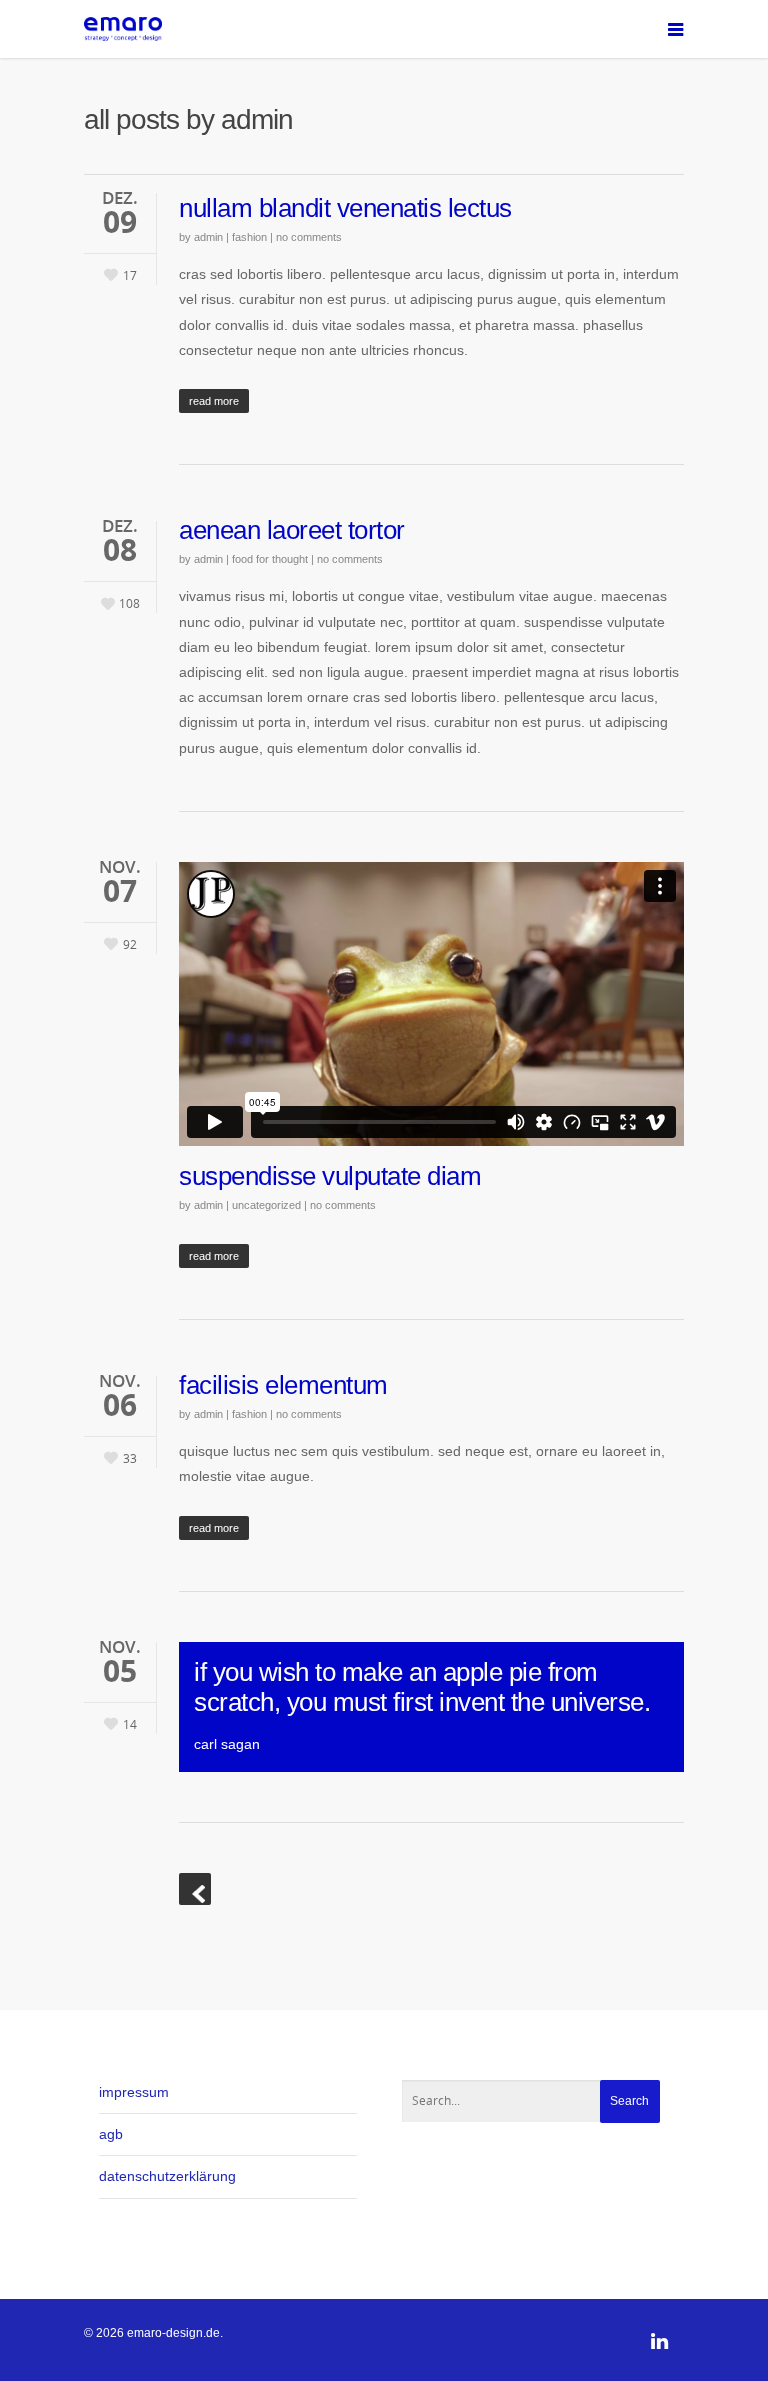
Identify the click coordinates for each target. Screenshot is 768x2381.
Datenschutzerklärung (167, 2176)
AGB (111, 2134)
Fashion (249, 237)
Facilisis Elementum (283, 1385)
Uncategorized (266, 1205)
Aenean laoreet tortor (292, 530)
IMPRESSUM (134, 2092)
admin (208, 237)
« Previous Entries (195, 1889)
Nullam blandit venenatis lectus (345, 208)
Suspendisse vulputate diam (330, 1176)
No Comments (309, 237)
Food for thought (270, 559)
